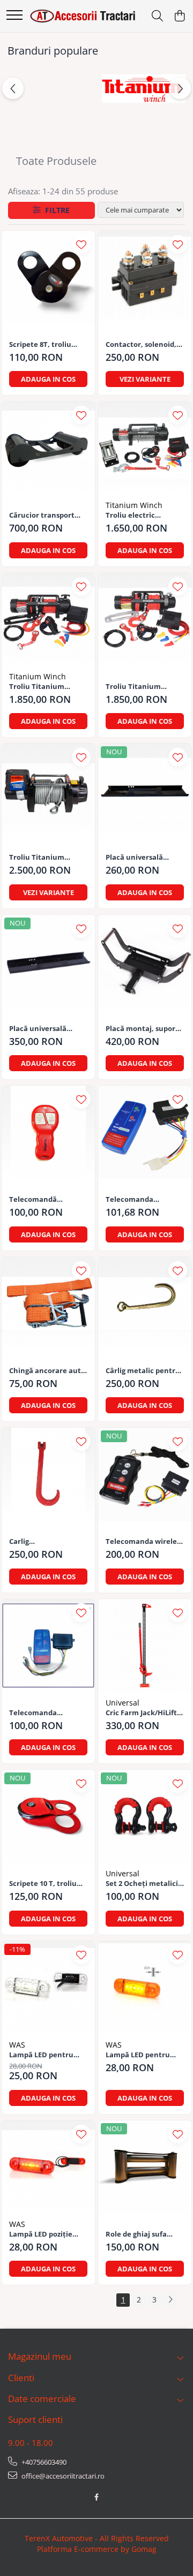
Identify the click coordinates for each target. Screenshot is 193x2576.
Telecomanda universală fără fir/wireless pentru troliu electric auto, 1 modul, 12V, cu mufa (143, 1199)
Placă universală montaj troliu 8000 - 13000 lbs (139, 857)
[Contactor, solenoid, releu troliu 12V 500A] (145, 277)
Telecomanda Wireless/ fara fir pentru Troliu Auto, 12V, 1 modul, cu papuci (43, 1713)
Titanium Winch (134, 505)
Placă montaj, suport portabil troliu (142, 1029)
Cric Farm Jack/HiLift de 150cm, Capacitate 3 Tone (143, 1713)
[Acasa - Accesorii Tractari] (83, 16)
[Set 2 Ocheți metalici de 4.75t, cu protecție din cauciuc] (145, 1816)
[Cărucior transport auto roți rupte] (48, 448)
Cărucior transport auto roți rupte (42, 515)
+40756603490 (43, 2462)
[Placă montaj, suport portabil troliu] (145, 961)
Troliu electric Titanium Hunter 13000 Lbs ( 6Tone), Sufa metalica (137, 515)
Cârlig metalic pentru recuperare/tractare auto (143, 1371)
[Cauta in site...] (157, 16)
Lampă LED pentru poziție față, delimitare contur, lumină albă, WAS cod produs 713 (47, 2055)
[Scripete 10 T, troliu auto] (48, 1816)
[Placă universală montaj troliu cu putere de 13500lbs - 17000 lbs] (48, 961)
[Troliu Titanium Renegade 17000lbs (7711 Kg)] (48, 790)
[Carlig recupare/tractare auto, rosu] (48, 1474)
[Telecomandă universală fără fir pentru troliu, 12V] (48, 1132)
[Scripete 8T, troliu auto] (48, 277)
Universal (123, 1703)
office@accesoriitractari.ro (62, 2476)
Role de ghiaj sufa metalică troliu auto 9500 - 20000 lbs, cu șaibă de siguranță (141, 2234)
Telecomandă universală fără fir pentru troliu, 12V (40, 1199)
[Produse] (14, 16)
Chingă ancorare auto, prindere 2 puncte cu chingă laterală (48, 1371)
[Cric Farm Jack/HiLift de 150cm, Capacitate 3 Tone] (145, 1646)
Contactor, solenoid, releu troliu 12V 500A (141, 344)
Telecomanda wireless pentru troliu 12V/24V (144, 1541)
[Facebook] (97, 2497)
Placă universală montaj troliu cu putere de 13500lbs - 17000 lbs (43, 1029)
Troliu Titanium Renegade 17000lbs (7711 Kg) (42, 857)
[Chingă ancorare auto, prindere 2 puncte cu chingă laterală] (48, 1304)
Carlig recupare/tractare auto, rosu (41, 1541)
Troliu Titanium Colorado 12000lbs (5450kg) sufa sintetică (144, 687)
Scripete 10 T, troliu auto (43, 1884)
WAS (17, 2045)
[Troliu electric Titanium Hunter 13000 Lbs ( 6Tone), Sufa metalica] (145, 448)
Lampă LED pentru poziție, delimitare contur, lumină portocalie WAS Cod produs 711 (139, 2055)
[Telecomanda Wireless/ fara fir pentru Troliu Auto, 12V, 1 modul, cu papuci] (48, 1646)
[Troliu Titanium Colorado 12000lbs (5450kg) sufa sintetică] (145, 619)
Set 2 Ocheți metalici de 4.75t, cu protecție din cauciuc (142, 1884)
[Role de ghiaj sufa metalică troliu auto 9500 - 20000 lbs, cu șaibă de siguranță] (145, 2167)
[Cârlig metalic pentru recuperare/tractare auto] (145, 1304)
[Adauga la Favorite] (81, 244)
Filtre (55, 210)
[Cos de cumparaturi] (179, 16)
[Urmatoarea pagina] (170, 2300)
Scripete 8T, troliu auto (40, 344)
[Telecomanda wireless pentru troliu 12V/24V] (145, 1474)
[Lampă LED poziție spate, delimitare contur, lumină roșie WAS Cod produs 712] (48, 2167)
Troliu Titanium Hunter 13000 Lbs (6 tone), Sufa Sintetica (45, 687)
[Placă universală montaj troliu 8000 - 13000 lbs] (145, 790)
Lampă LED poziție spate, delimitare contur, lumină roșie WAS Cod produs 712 (45, 2234)
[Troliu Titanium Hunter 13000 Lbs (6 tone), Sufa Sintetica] (48, 619)
